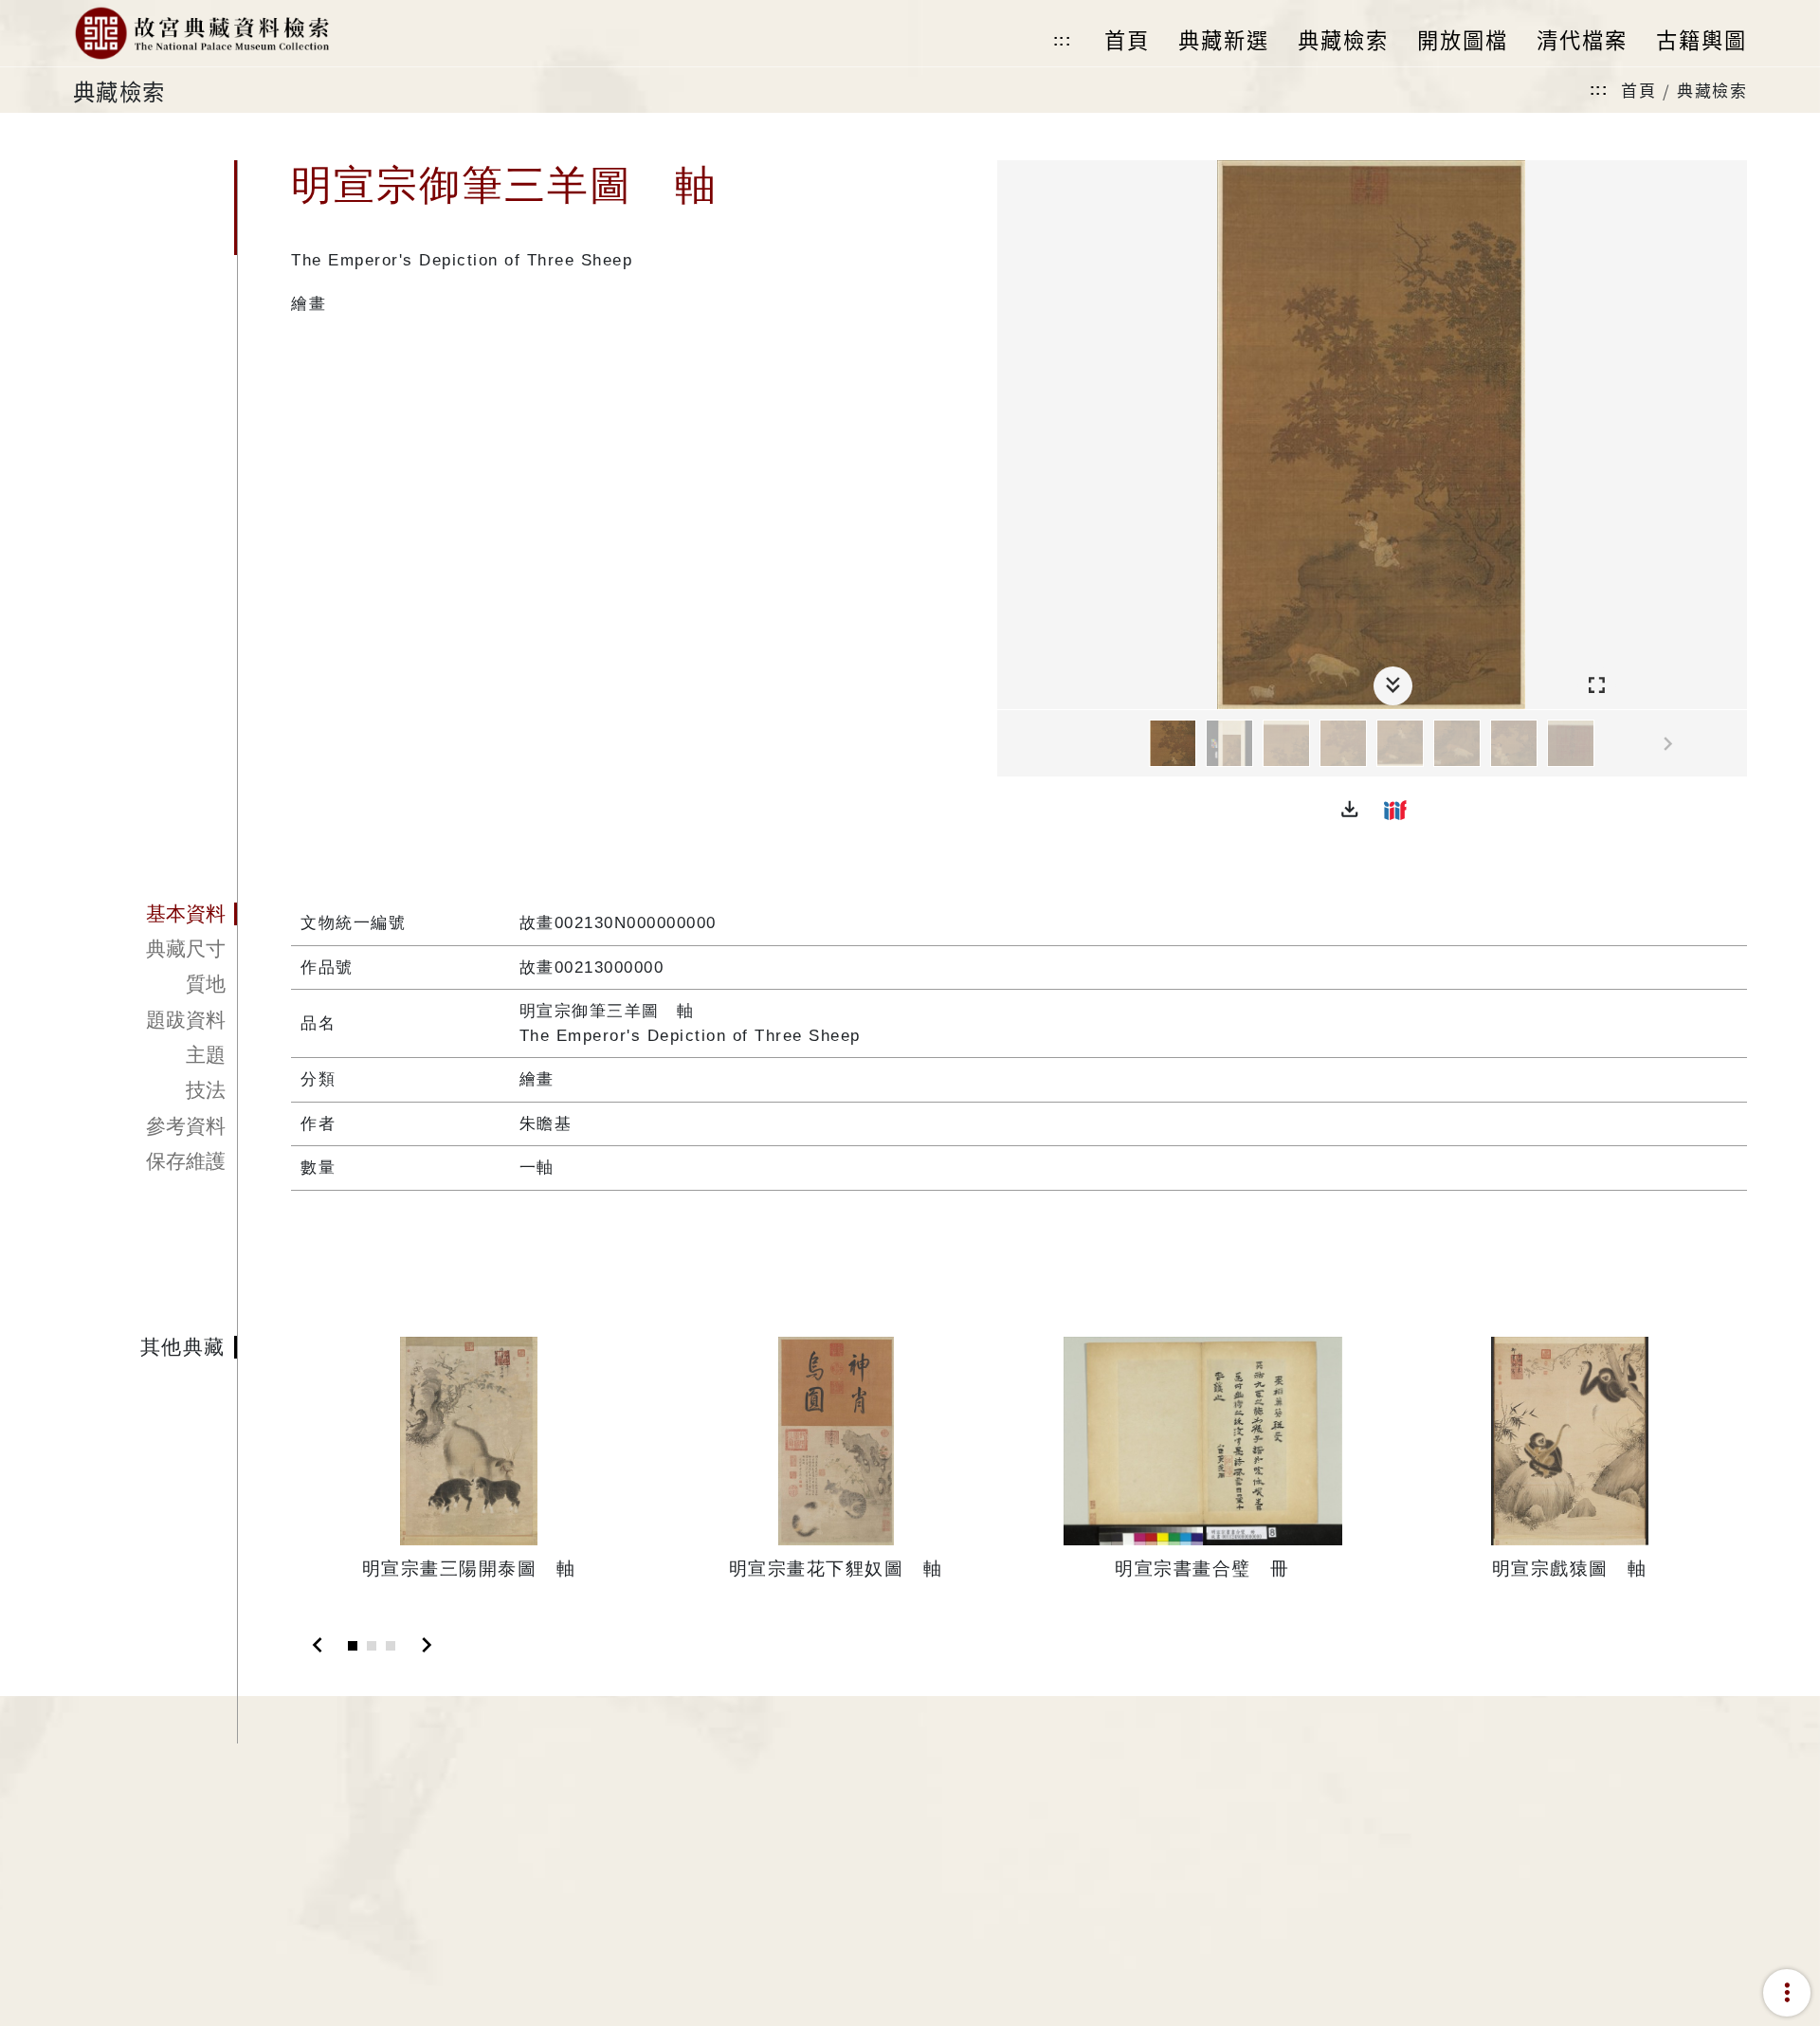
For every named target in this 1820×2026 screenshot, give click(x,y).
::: (1063, 40)
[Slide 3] (391, 1646)
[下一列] (1733, 744)
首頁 (1638, 90)
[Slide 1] (353, 1646)
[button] (1350, 810)
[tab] (155, 914)
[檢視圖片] (1173, 743)
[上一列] (1011, 744)
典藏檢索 (1712, 90)
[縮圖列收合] (1393, 686)
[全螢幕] (1597, 686)
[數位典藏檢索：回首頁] (201, 33)
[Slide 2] (372, 1646)
